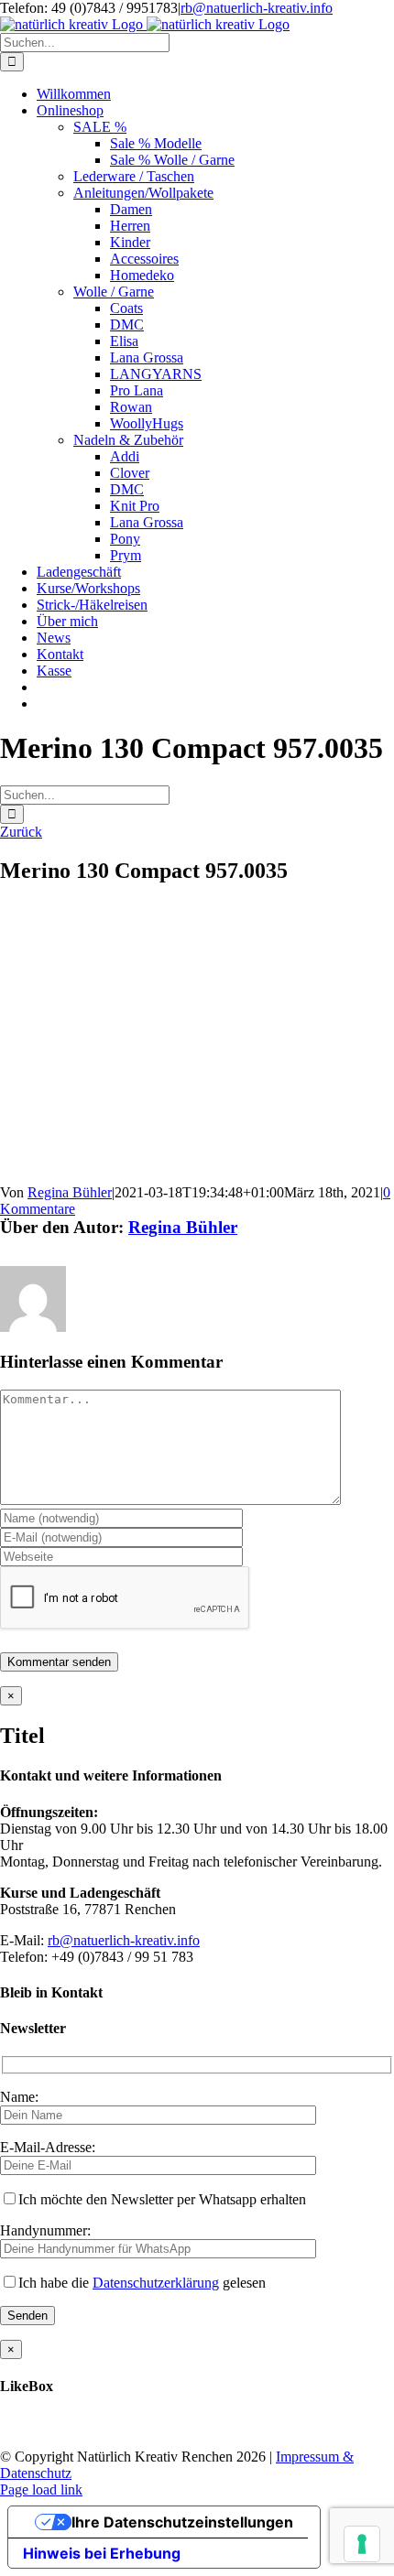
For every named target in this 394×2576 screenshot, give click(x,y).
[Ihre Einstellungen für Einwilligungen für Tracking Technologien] (362, 2544)
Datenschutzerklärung (156, 2283)
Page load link (41, 2489)
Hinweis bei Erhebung (102, 2553)
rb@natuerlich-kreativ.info (257, 8)
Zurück (21, 832)
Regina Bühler (70, 1192)
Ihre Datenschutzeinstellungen (182, 2522)
